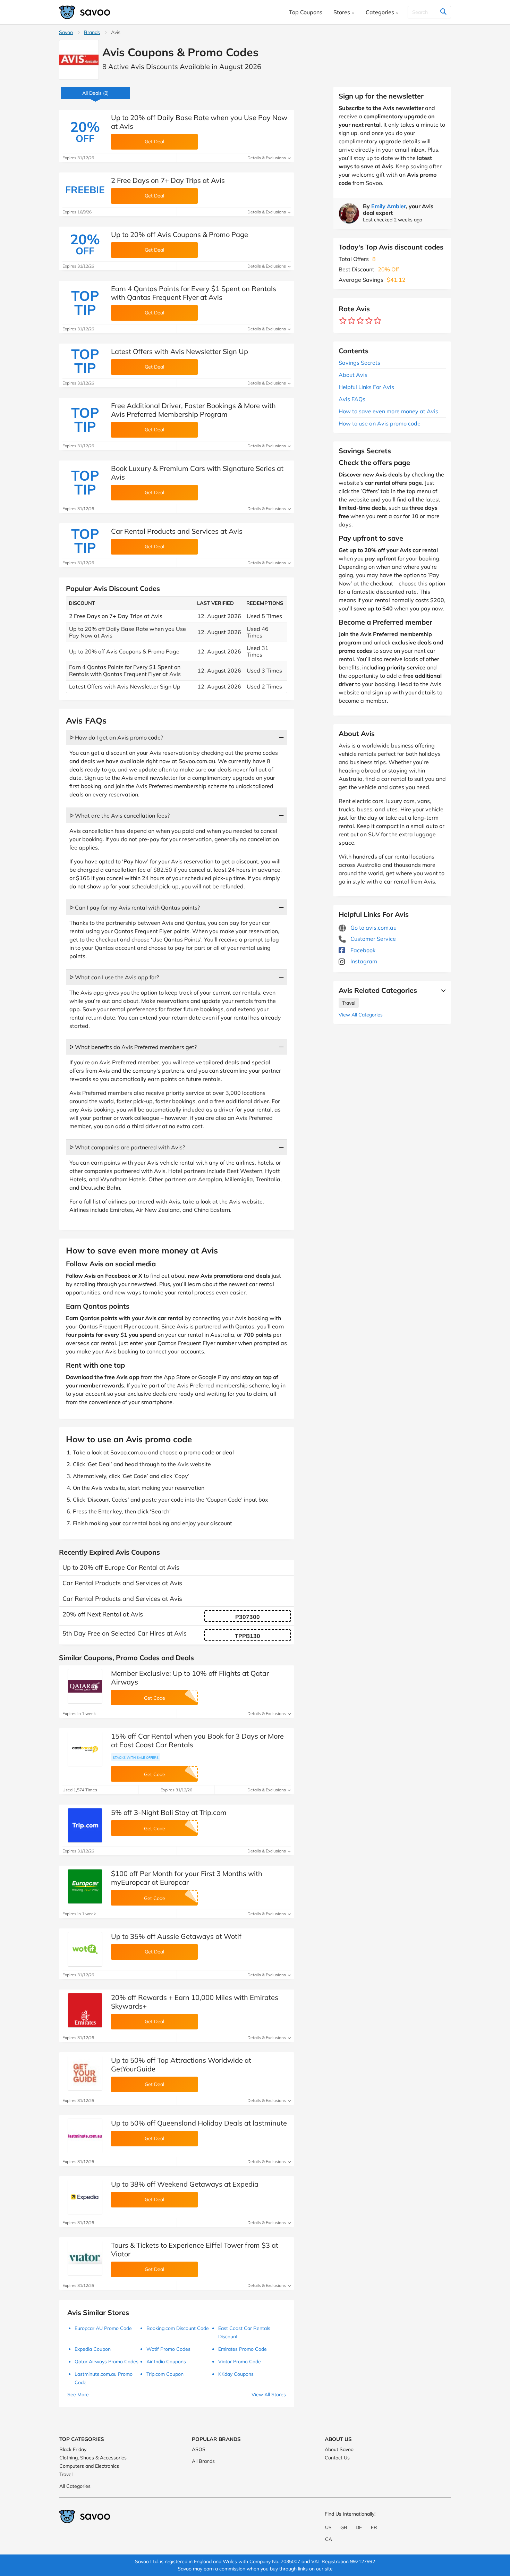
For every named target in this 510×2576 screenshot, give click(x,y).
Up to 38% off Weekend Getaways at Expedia (185, 2184)
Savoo (66, 32)
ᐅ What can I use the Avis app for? (114, 977)
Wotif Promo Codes (168, 2349)
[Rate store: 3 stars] (360, 321)
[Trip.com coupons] (85, 1825)
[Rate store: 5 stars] (378, 321)
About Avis (353, 375)
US (328, 2527)
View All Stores (269, 2395)
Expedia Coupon (93, 2349)
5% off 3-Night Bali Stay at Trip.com (169, 1812)
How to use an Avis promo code (380, 423)
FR (374, 2527)
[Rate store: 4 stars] (369, 321)
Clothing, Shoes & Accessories (93, 2458)
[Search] (443, 12)
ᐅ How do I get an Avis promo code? (116, 737)
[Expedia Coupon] (85, 2197)
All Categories (75, 2486)
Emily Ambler (389, 206)
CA (329, 2539)
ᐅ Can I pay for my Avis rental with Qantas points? (135, 907)
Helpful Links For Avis (366, 387)
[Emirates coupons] (85, 2010)
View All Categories (361, 1015)
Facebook (362, 950)
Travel (349, 1003)
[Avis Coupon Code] (79, 60)
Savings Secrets (359, 363)
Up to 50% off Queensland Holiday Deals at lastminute (199, 2123)
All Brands (203, 2461)
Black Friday (73, 2449)
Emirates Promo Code (243, 2349)
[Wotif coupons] (85, 1949)
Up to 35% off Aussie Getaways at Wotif (176, 1936)
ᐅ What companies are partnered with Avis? (127, 1147)
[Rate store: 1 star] (343, 321)
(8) (95, 93)
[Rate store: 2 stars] (352, 321)
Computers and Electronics (89, 2466)
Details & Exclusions (267, 158)
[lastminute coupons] (85, 2136)
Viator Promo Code (240, 2362)
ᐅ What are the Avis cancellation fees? (120, 816)
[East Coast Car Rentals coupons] (85, 1749)
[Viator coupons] (85, 2258)
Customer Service (372, 939)
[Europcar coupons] (85, 1886)
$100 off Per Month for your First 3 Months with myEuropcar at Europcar (187, 1878)
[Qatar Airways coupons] (85, 1686)
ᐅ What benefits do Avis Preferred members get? (133, 1047)
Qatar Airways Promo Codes (107, 2362)
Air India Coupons (166, 2362)
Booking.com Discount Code (178, 2328)
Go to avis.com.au (373, 928)
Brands (92, 32)
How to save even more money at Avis (388, 411)
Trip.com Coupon (165, 2374)
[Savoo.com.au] (85, 12)
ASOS (199, 2449)
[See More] (442, 990)
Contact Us (337, 2458)
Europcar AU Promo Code (103, 2328)
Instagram (363, 961)
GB (344, 2527)
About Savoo (339, 2449)
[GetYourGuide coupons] (85, 2073)
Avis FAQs (352, 399)
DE (359, 2527)
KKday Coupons (236, 2374)
